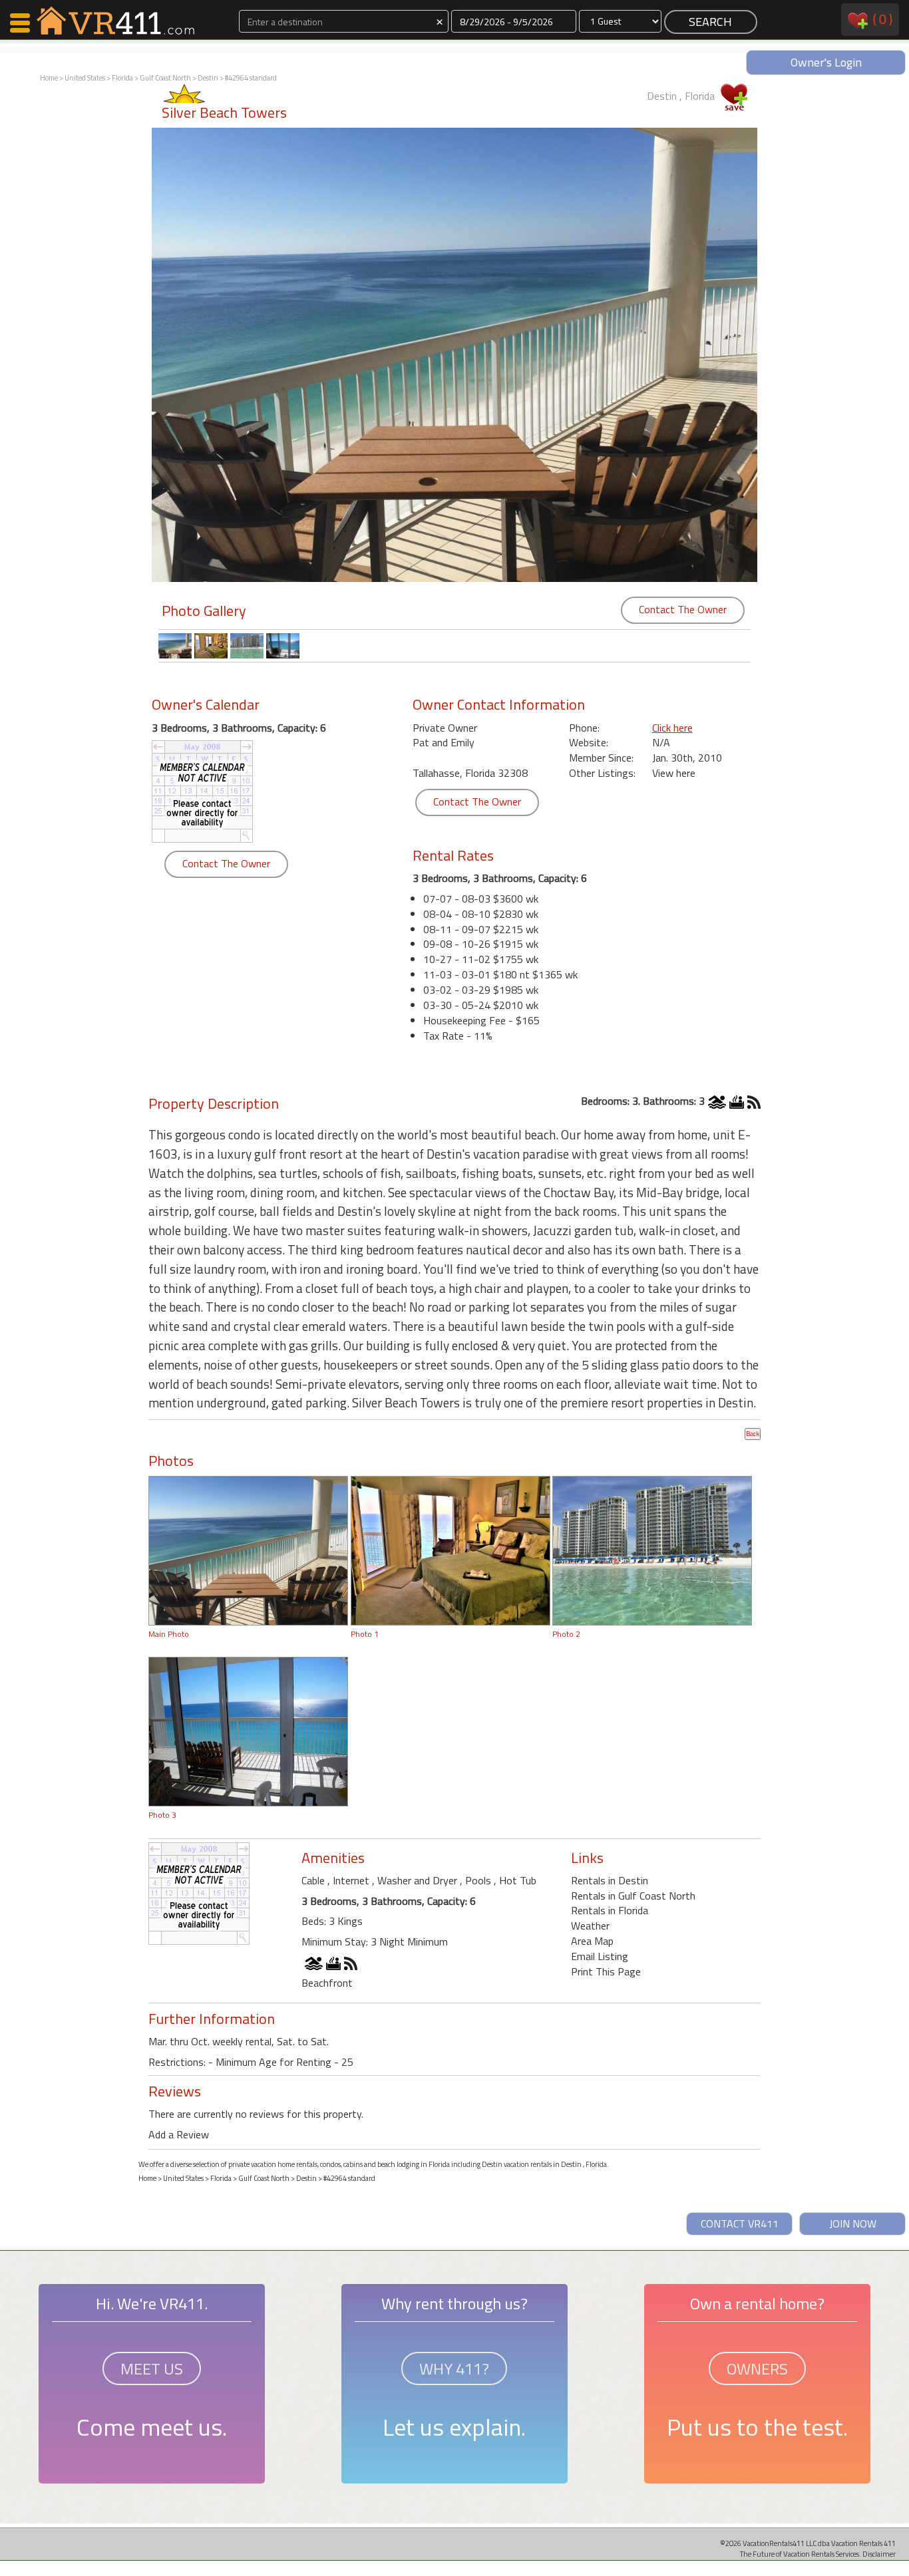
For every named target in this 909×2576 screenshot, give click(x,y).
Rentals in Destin (610, 1880)
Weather (590, 1926)
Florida (122, 78)
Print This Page (606, 1971)
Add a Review (179, 2134)
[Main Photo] (248, 1550)
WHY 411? (454, 2368)
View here (674, 773)
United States (85, 78)
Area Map (592, 1941)
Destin (209, 78)
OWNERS (757, 2368)
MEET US (152, 2368)
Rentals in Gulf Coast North (633, 1896)
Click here (672, 728)
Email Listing (600, 1956)
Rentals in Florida (610, 1910)
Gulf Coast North (165, 78)
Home (49, 78)
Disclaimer (879, 2554)
